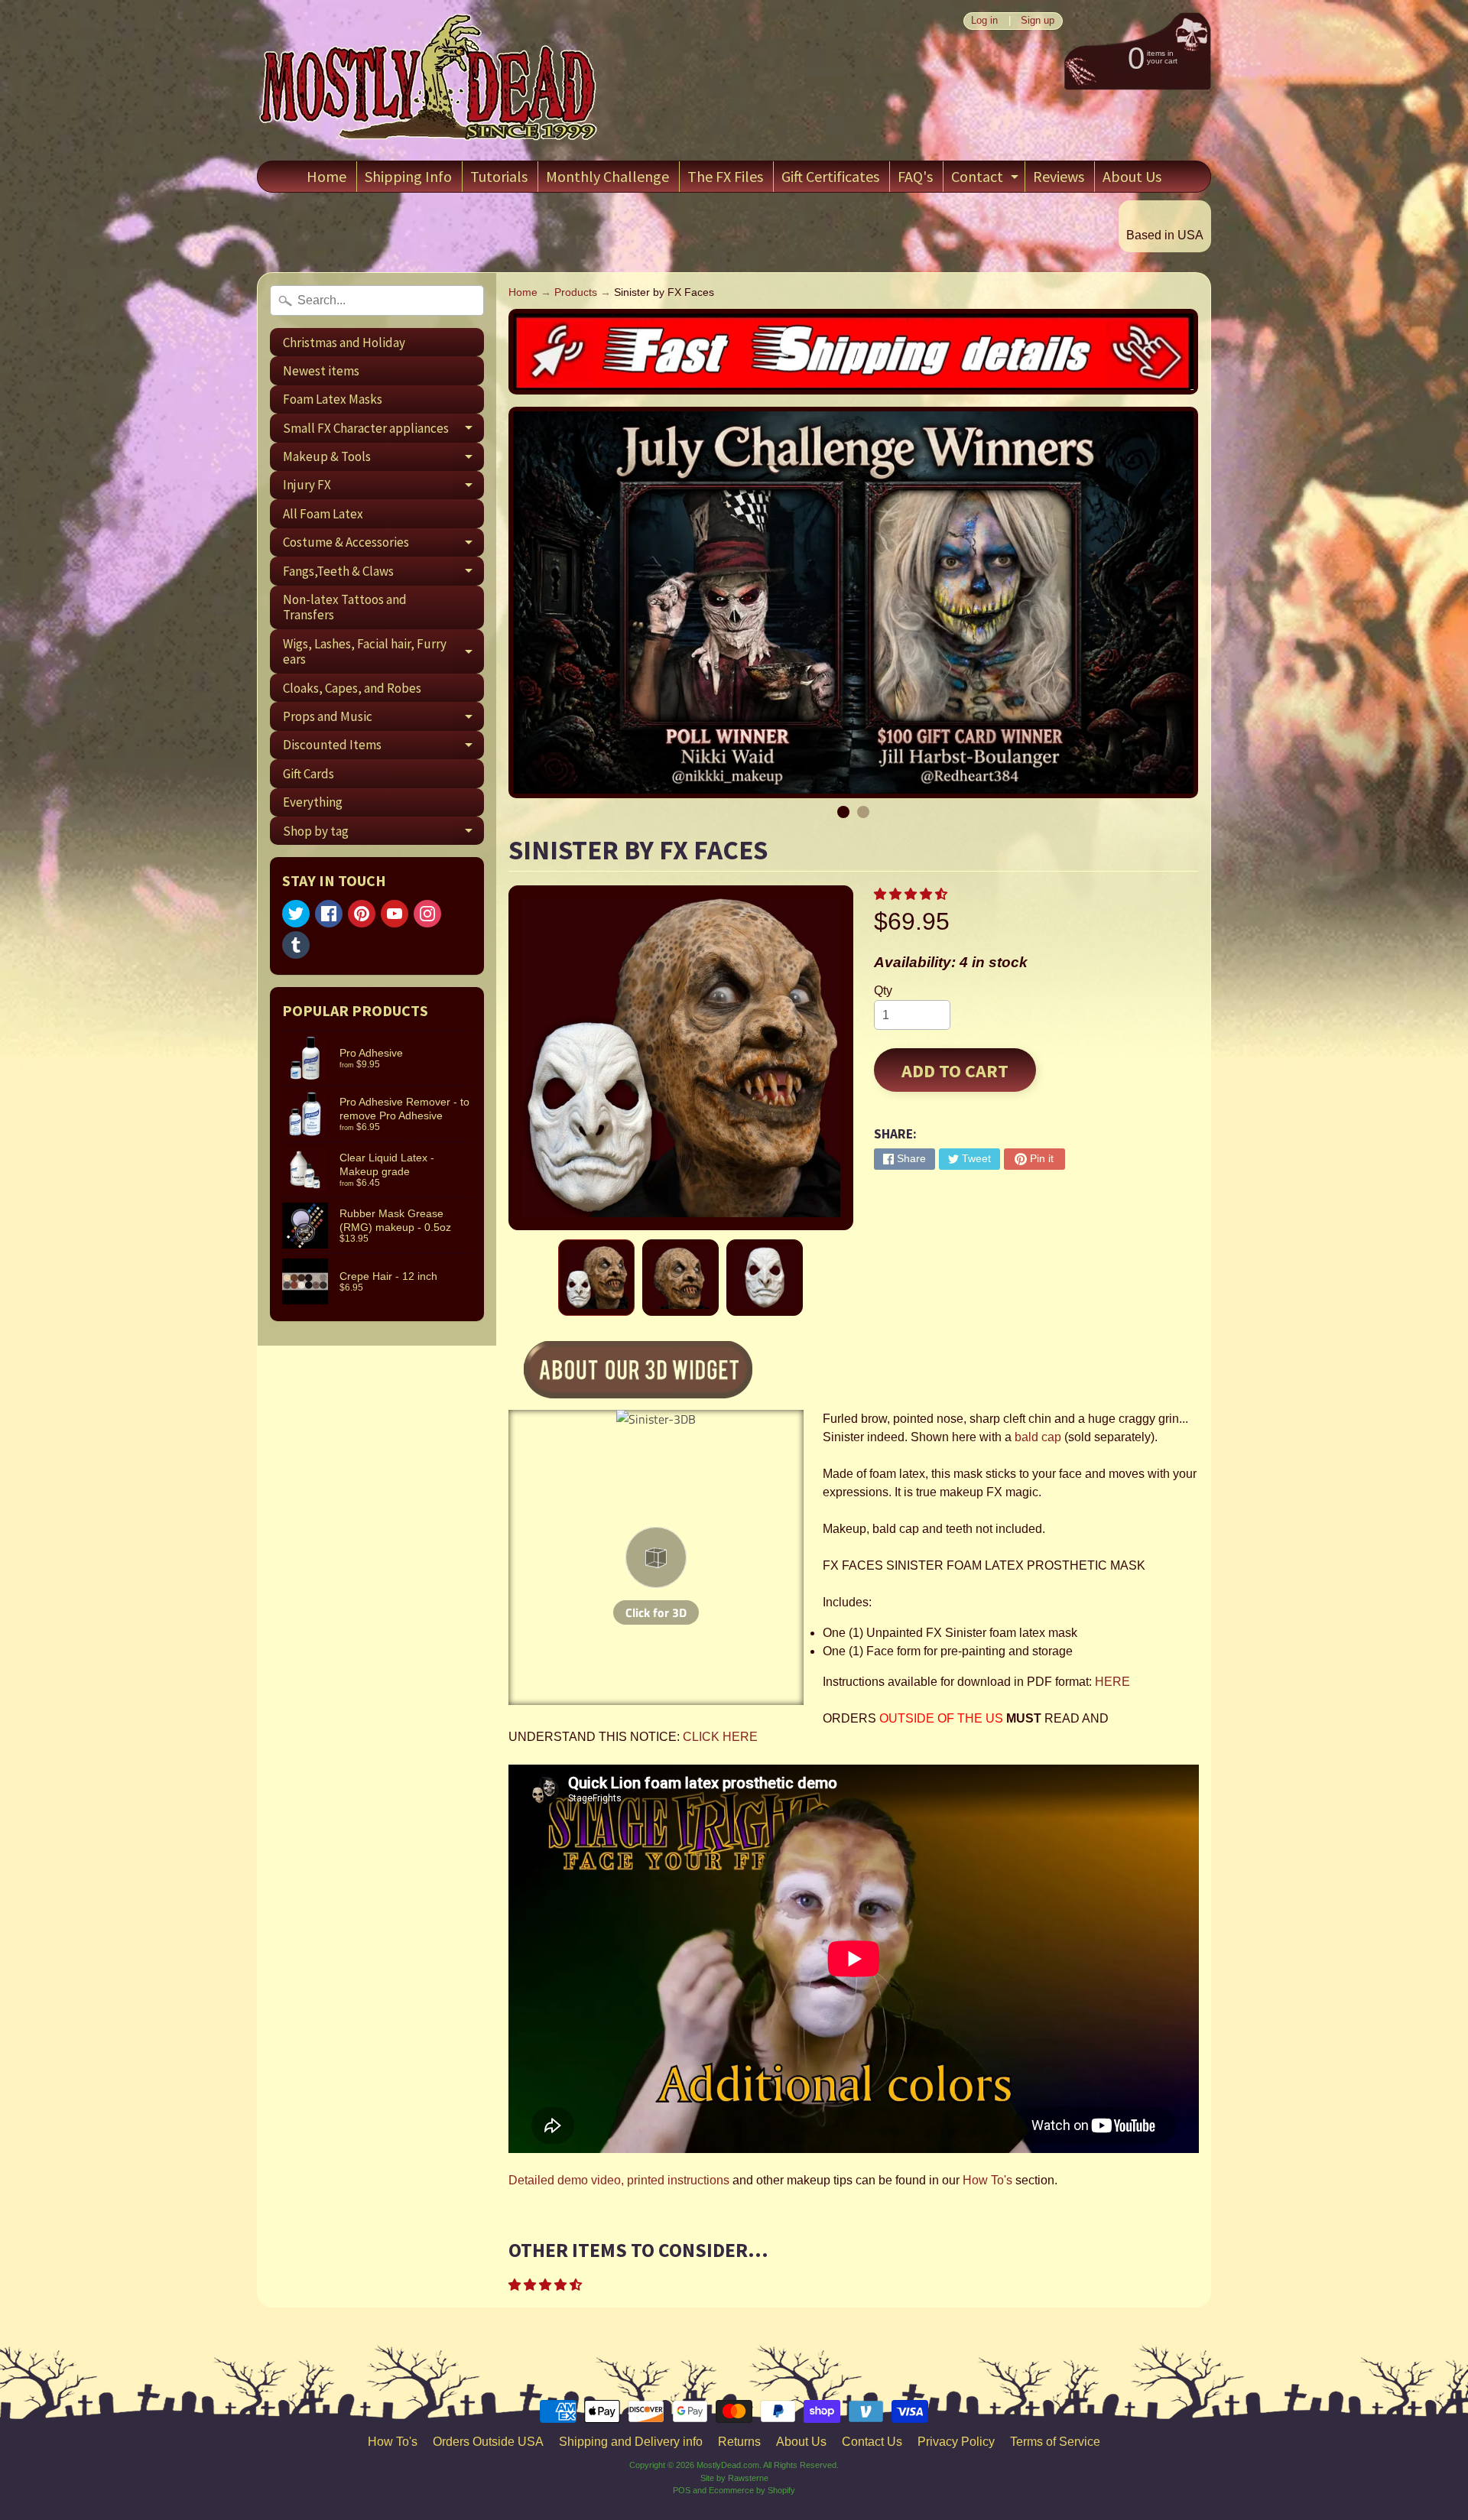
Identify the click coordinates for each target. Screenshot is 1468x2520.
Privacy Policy (956, 2442)
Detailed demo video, (566, 2180)
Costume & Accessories (383, 545)
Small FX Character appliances (383, 431)
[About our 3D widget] (664, 1372)
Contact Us (872, 2442)
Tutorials (499, 176)
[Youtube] (395, 914)
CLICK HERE (720, 1737)
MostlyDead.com (728, 2465)
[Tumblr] (296, 945)
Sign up (1038, 21)
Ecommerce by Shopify (752, 2490)
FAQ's (915, 176)
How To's (987, 2180)
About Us (1132, 176)
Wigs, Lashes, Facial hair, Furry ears (383, 652)
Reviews (1059, 176)
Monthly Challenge (607, 176)
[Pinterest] (362, 914)
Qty (883, 990)
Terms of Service (1055, 2442)
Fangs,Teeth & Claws (383, 574)
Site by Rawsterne (734, 2478)
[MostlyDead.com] (429, 80)
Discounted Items (383, 748)
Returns (739, 2442)
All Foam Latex (323, 514)
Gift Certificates (830, 176)
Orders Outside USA (488, 2442)
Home (326, 176)
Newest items (321, 371)
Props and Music (383, 719)
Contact (987, 179)
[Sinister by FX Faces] (596, 1278)
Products (576, 292)
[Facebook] (329, 914)
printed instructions (678, 2180)
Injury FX (383, 488)
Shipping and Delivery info (631, 2442)
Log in (984, 21)
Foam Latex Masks (333, 399)
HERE (1112, 1682)
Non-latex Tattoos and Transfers (345, 607)
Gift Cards (309, 774)
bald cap (1038, 1437)
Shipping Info (408, 176)
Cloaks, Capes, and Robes (352, 688)
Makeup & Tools (383, 460)
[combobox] (377, 300)
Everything (313, 802)
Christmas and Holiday (344, 343)
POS (682, 2490)
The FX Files (725, 176)
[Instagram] (427, 914)
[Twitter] (296, 914)
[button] (912, 894)
